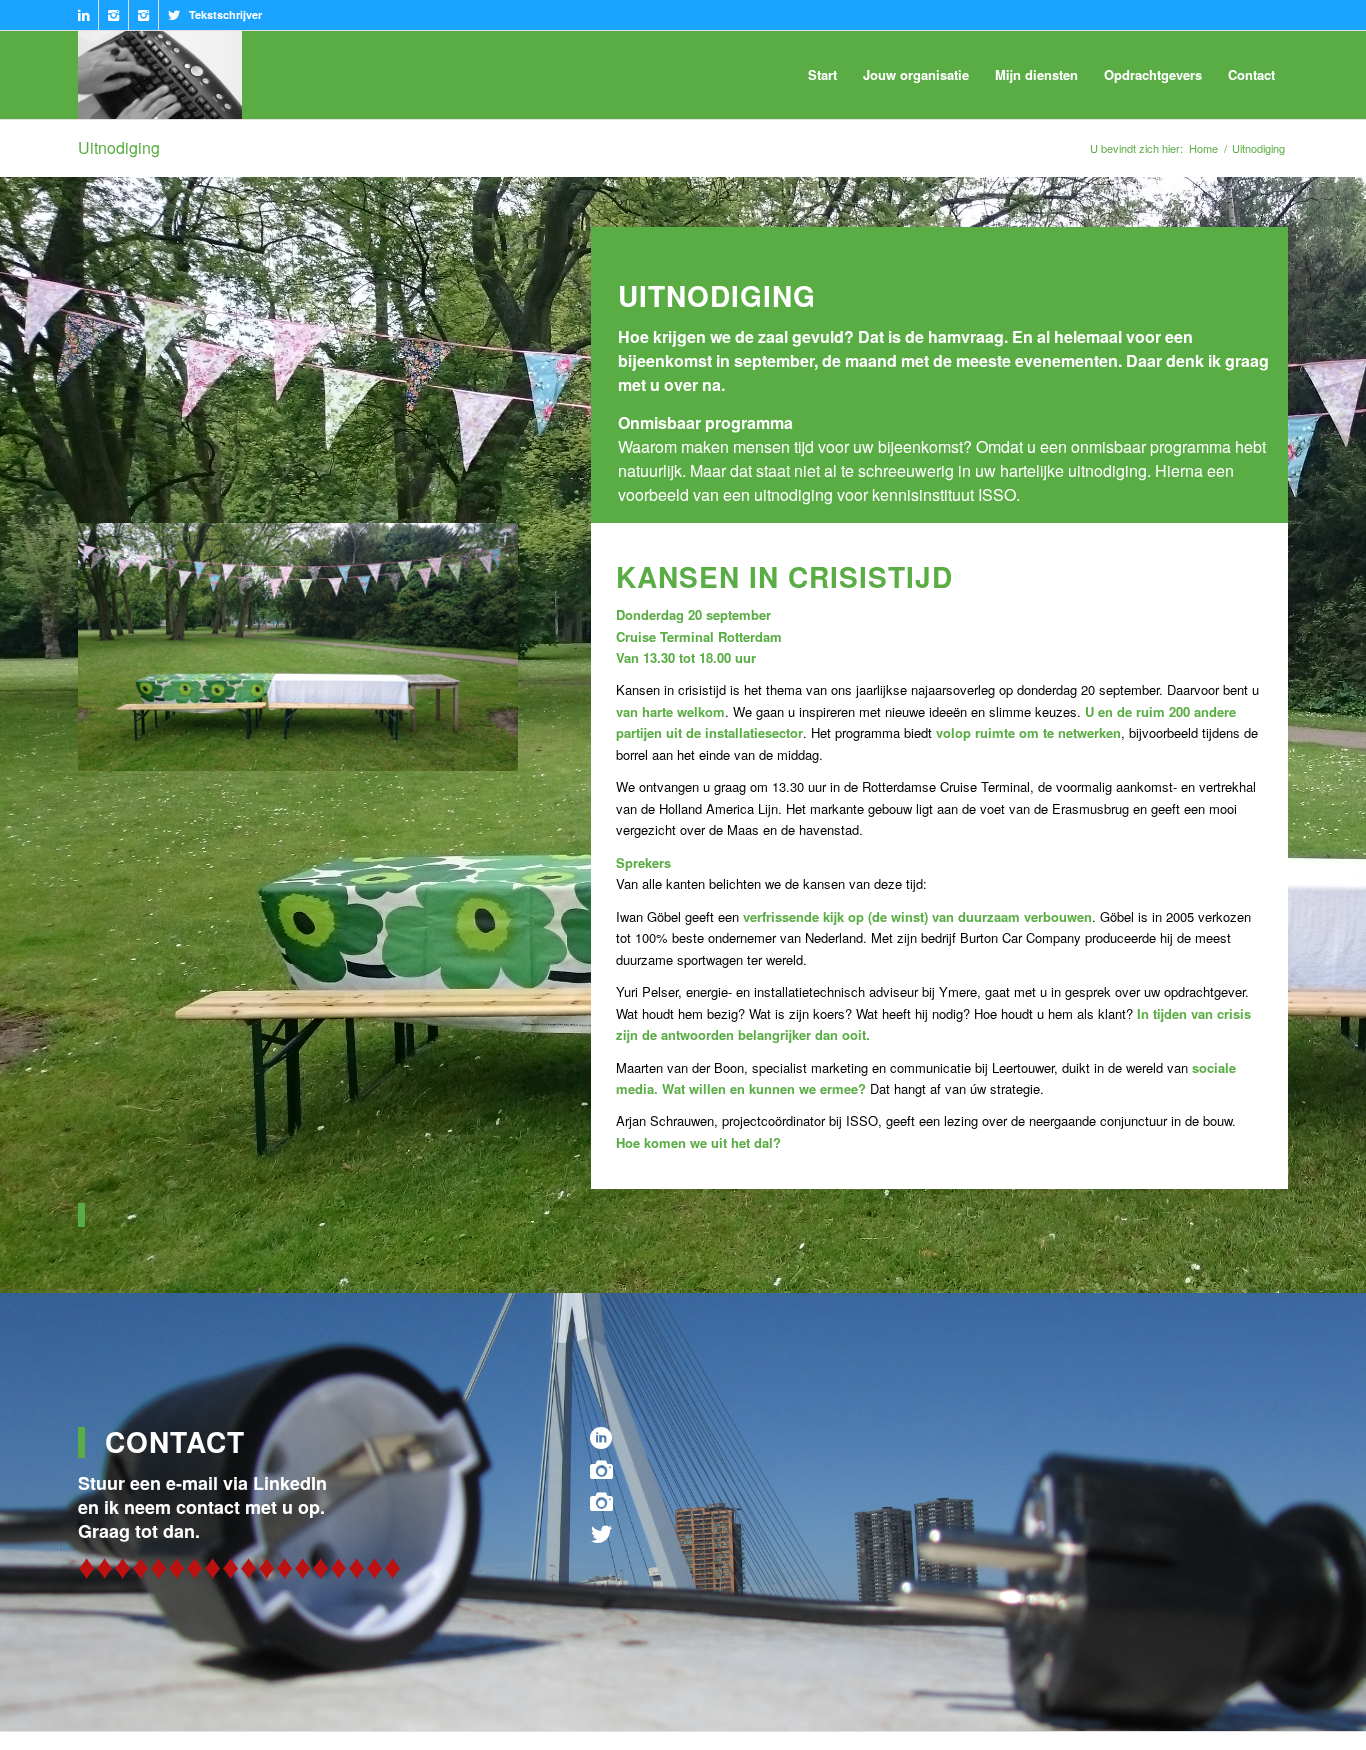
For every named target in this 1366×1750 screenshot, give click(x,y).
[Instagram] (113, 15)
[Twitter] (174, 15)
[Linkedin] (83, 15)
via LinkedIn (275, 1483)
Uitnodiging (119, 147)
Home (1203, 148)
